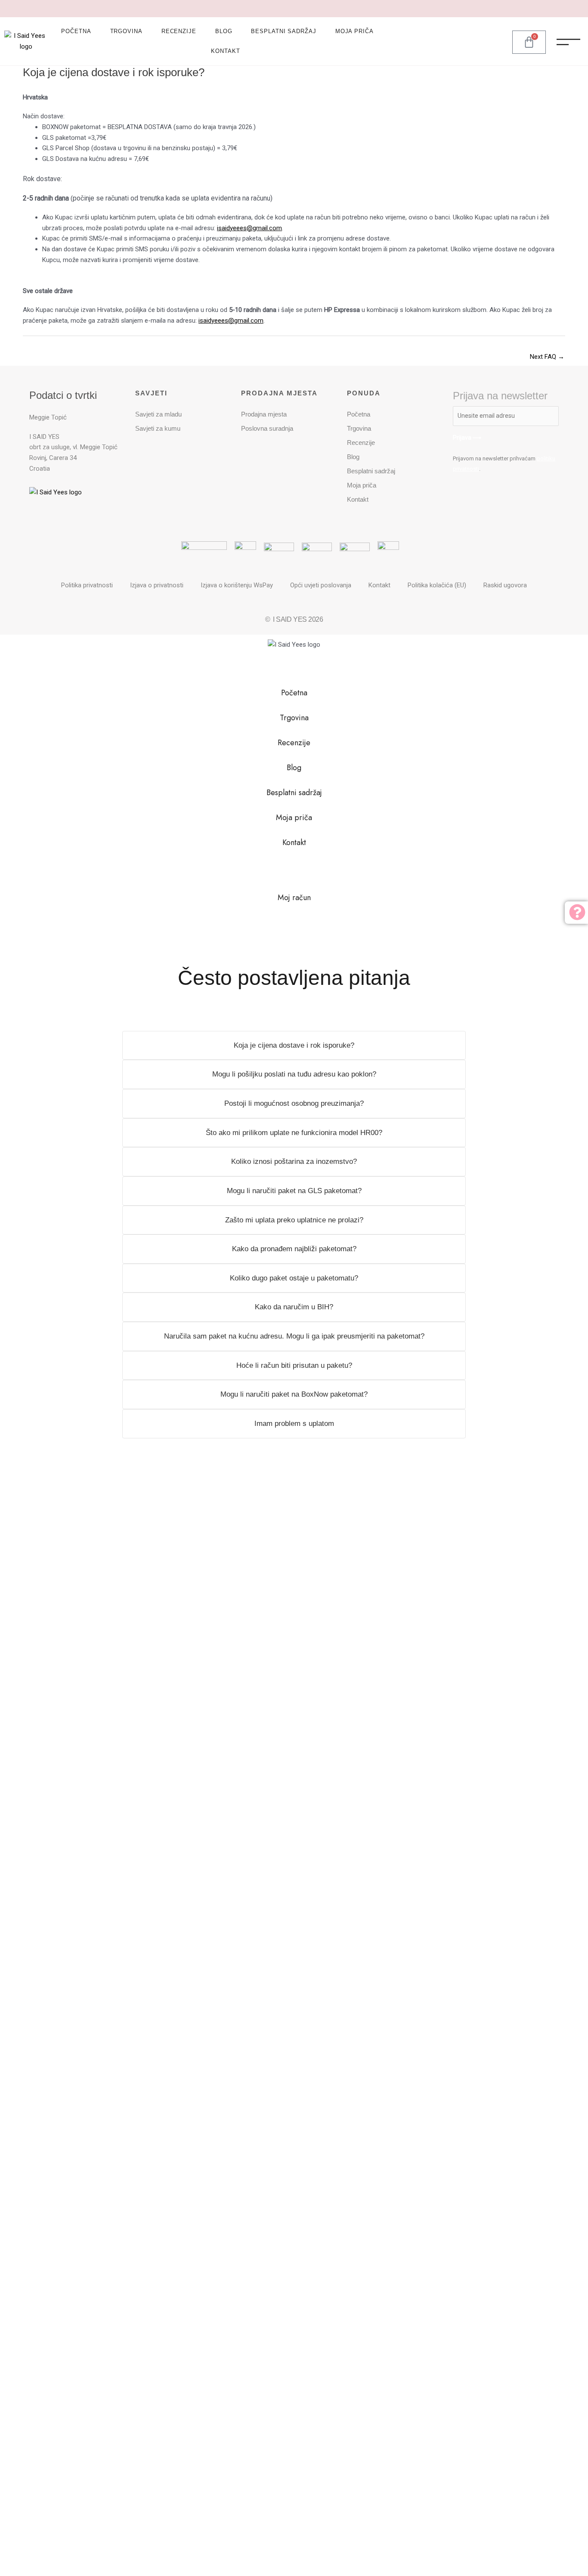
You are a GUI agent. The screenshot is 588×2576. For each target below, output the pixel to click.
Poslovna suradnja (267, 428)
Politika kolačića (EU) (437, 585)
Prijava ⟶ (467, 438)
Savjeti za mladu (158, 414)
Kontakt (225, 51)
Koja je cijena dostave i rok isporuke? (294, 1045)
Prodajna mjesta (264, 414)
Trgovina (126, 31)
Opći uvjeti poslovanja (321, 585)
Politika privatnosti (87, 585)
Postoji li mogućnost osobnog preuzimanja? (294, 1103)
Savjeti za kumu (158, 428)
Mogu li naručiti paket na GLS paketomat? (294, 1191)
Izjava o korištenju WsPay (237, 585)
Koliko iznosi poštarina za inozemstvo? (294, 1162)
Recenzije (179, 31)
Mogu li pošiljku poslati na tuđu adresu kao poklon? (294, 1074)
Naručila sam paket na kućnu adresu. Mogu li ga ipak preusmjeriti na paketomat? (294, 1336)
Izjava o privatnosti (157, 585)
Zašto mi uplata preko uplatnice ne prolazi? (294, 1220)
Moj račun (294, 898)
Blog (224, 31)
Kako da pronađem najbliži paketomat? (294, 1249)
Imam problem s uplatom (294, 1424)
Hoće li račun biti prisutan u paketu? (294, 1365)
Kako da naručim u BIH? (294, 1307)
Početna (76, 31)
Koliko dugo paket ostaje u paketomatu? (294, 1278)
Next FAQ (547, 357)
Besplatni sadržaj (283, 31)
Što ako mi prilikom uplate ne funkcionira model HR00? (294, 1133)
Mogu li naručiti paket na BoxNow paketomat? (294, 1394)
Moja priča (354, 31)
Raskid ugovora (505, 585)
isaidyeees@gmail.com (249, 228)
